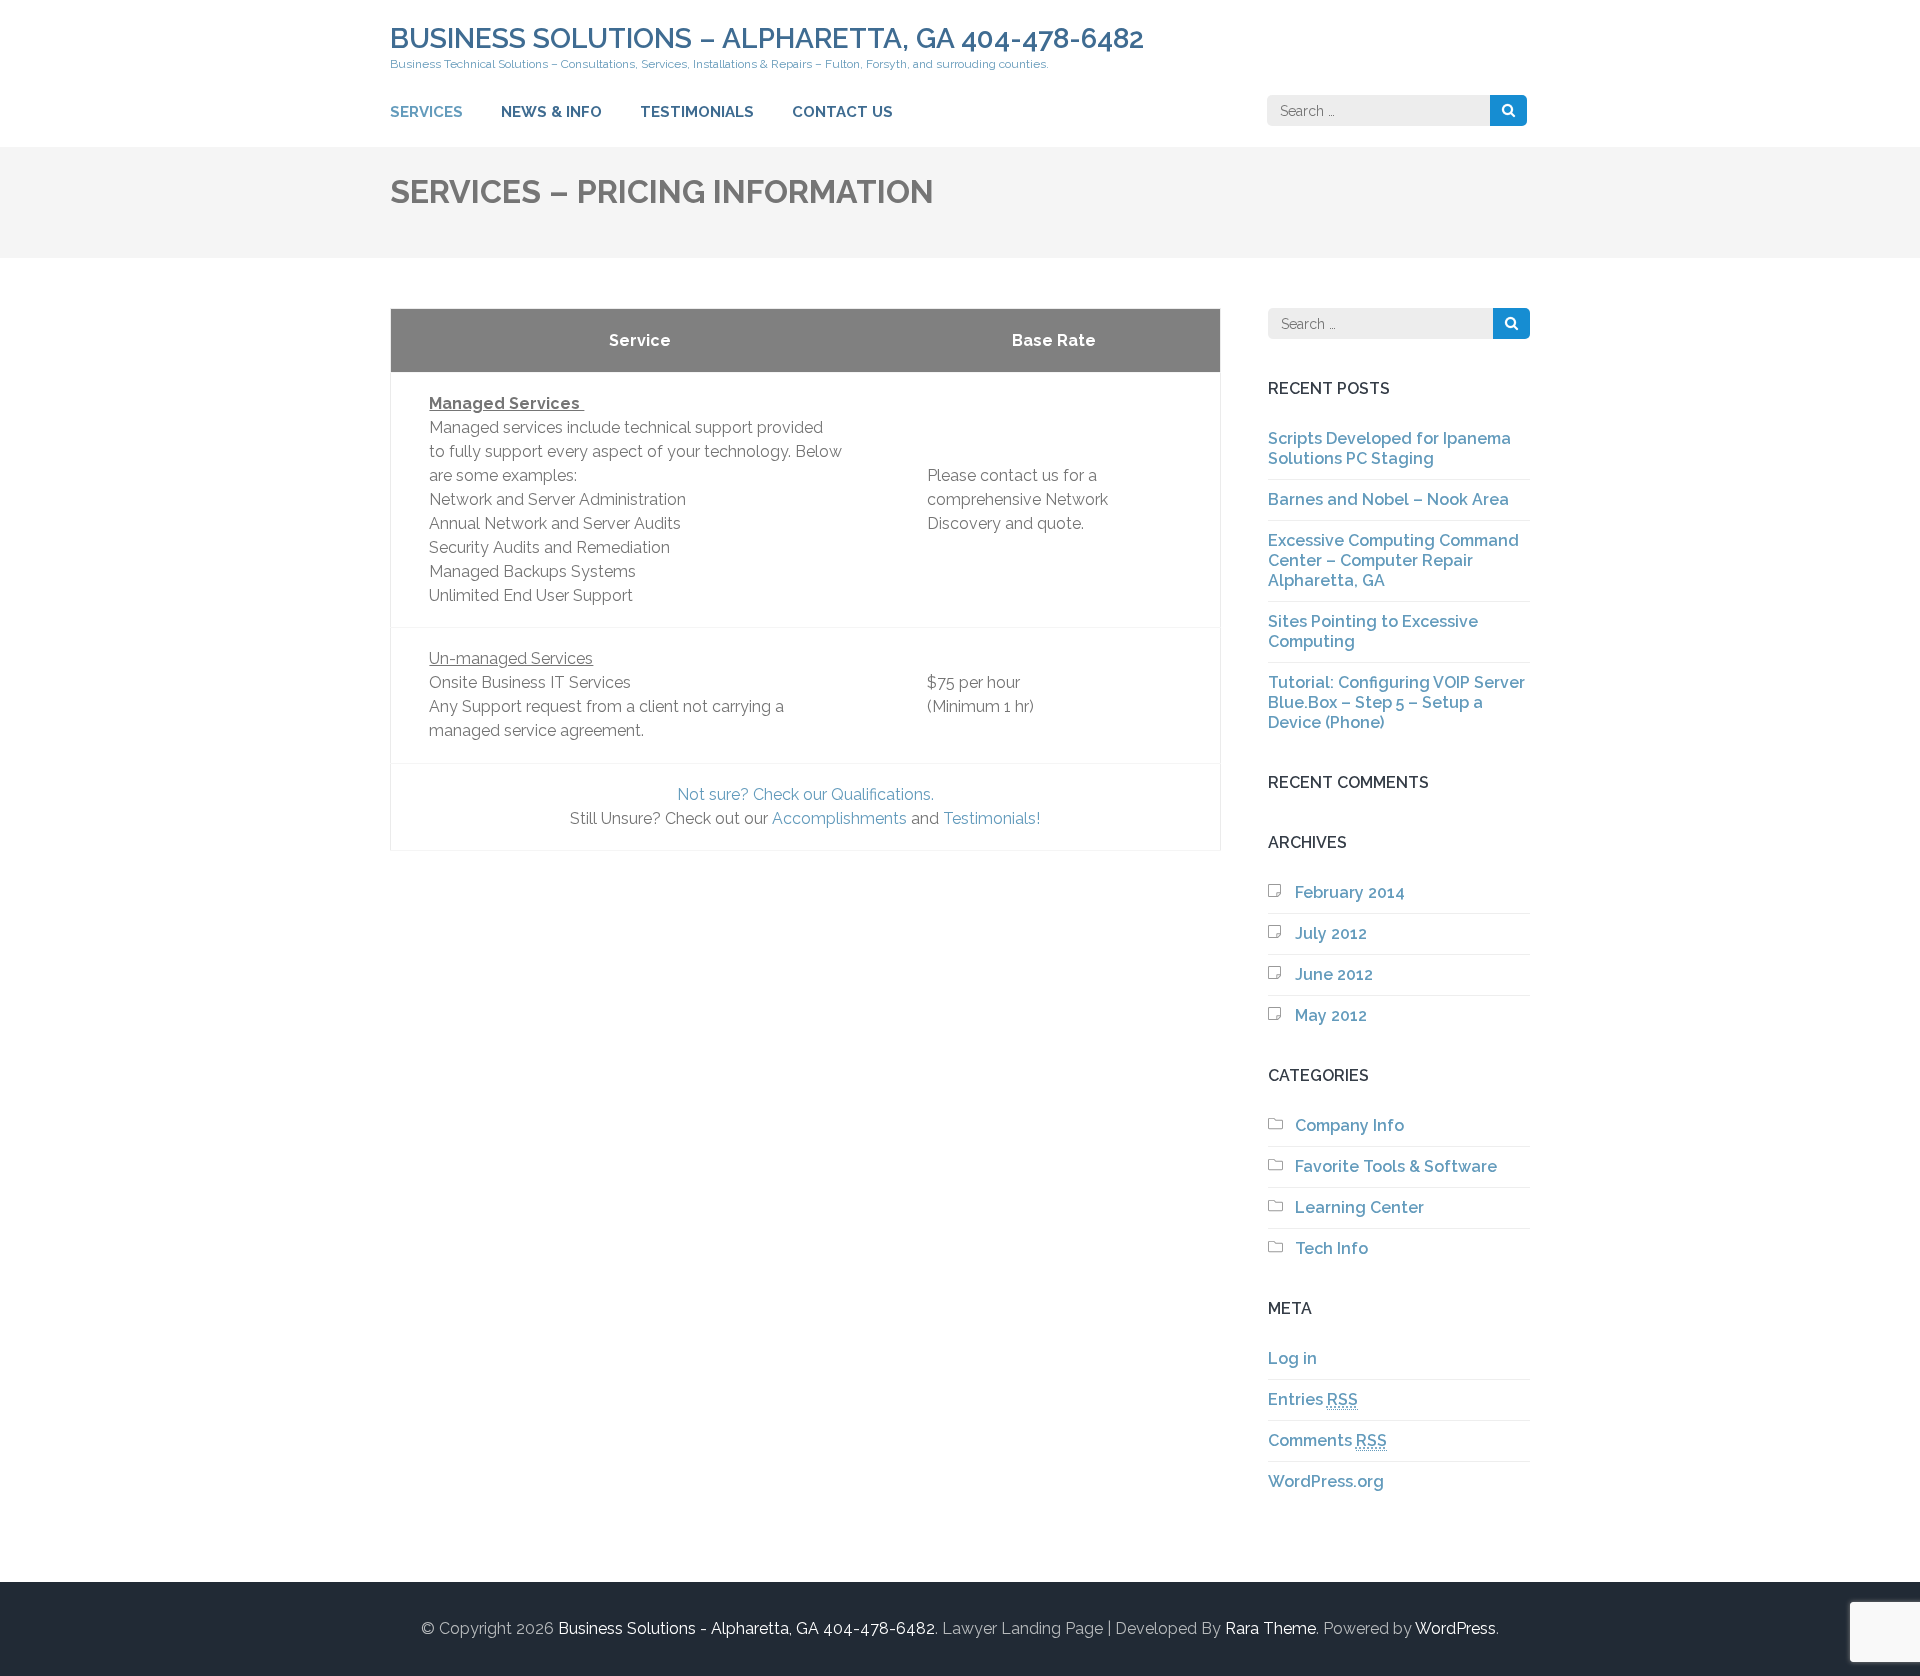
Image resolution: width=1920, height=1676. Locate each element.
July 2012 (1331, 933)
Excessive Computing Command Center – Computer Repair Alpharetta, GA (1393, 560)
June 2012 (1334, 974)
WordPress (1455, 1628)
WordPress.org (1326, 1481)
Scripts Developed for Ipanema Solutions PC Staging (1389, 448)
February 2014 (1350, 892)
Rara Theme (1270, 1628)
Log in (1292, 1358)
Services (426, 112)
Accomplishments (839, 818)
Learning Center (1359, 1207)
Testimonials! (991, 818)
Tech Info (1331, 1248)
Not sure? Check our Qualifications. (805, 794)
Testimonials (697, 112)
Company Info (1349, 1125)
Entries (1313, 1399)
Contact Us (842, 112)
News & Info (551, 112)
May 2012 (1331, 1015)
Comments (1327, 1440)
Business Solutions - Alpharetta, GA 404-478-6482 (746, 1628)
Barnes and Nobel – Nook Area (1388, 499)
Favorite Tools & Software (1396, 1166)
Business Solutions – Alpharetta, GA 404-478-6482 (767, 38)
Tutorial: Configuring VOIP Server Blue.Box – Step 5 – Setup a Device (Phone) (1396, 702)
